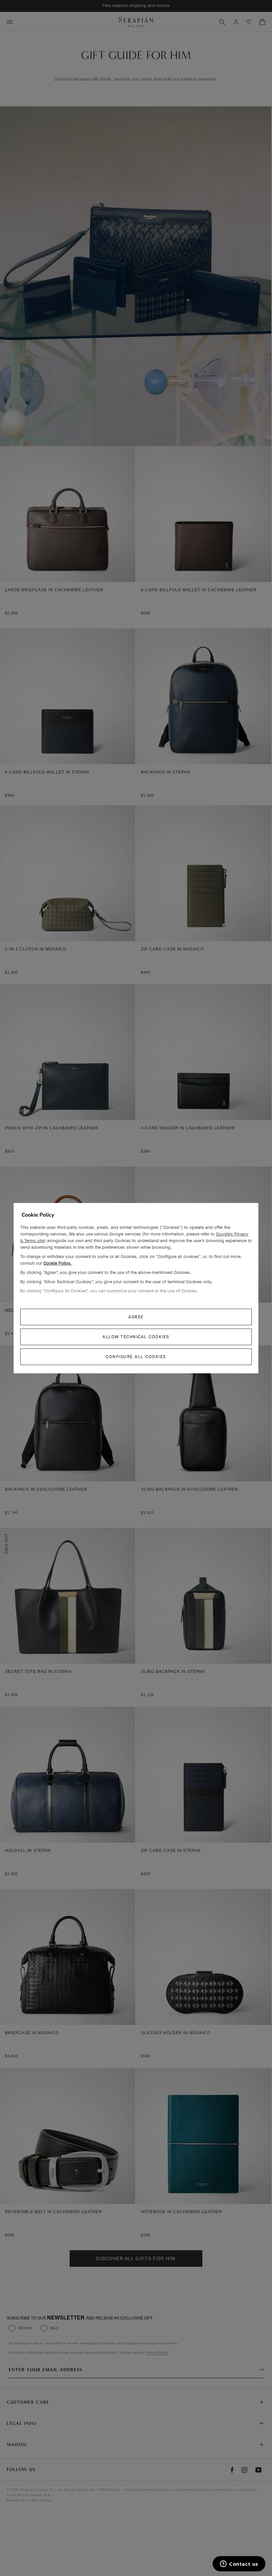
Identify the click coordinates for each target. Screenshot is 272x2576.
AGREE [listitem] (136, 1317)
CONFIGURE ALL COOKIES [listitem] (136, 1357)
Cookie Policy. (58, 1263)
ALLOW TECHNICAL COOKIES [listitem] (136, 1337)
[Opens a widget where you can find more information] (239, 2564)
